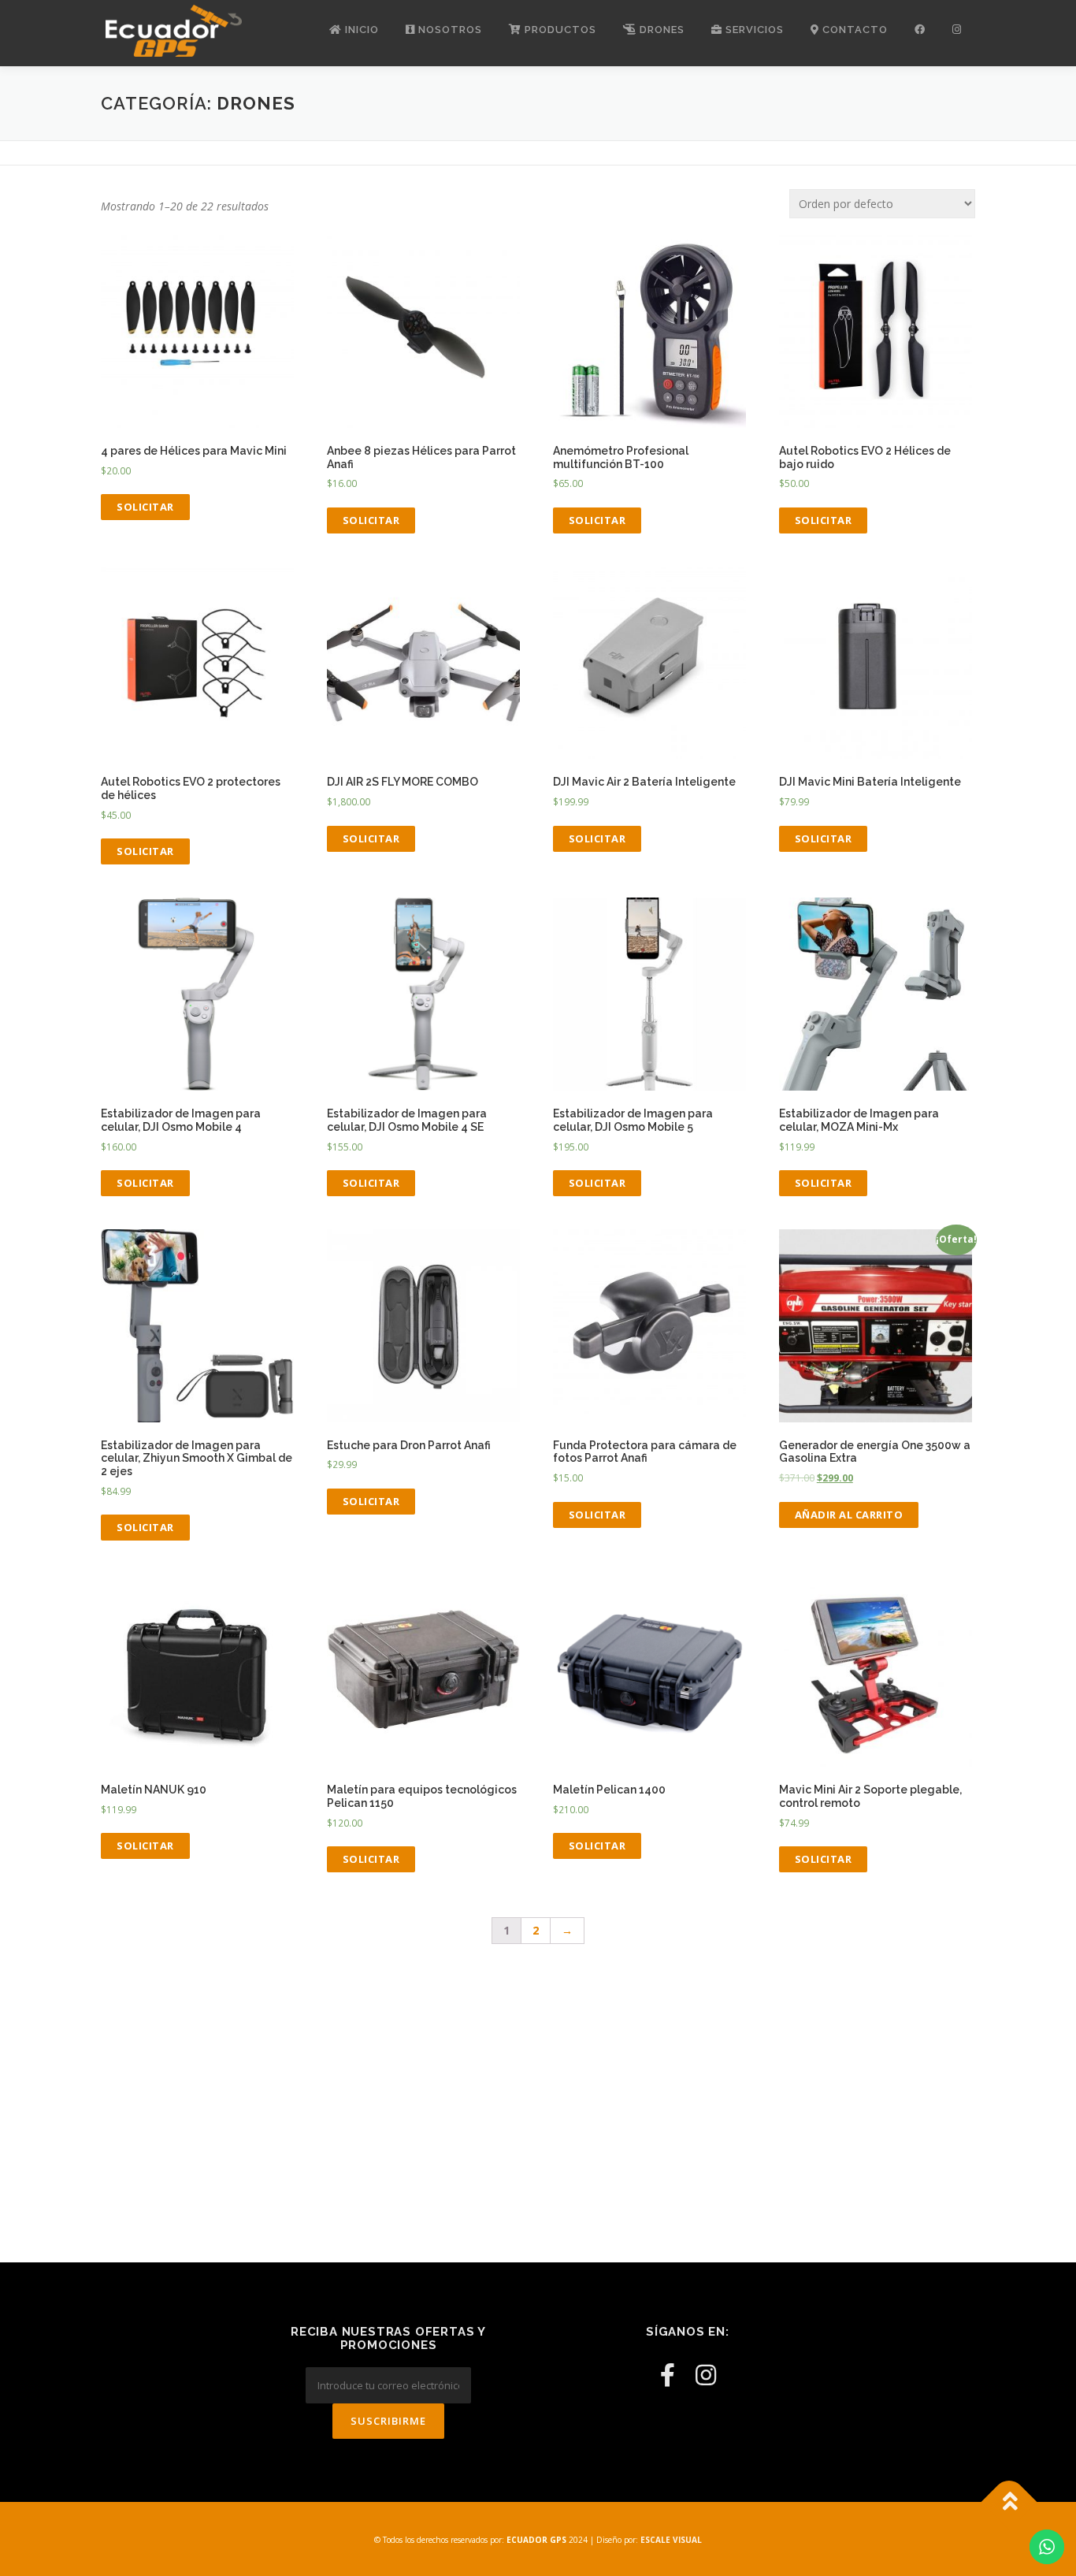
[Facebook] (668, 2375)
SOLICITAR (145, 507)
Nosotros (449, 30)
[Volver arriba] (1009, 2502)
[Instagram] (706, 2375)
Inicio (360, 30)
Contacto (853, 30)
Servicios (753, 30)
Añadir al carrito (849, 1515)
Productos (559, 30)
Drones (660, 30)
